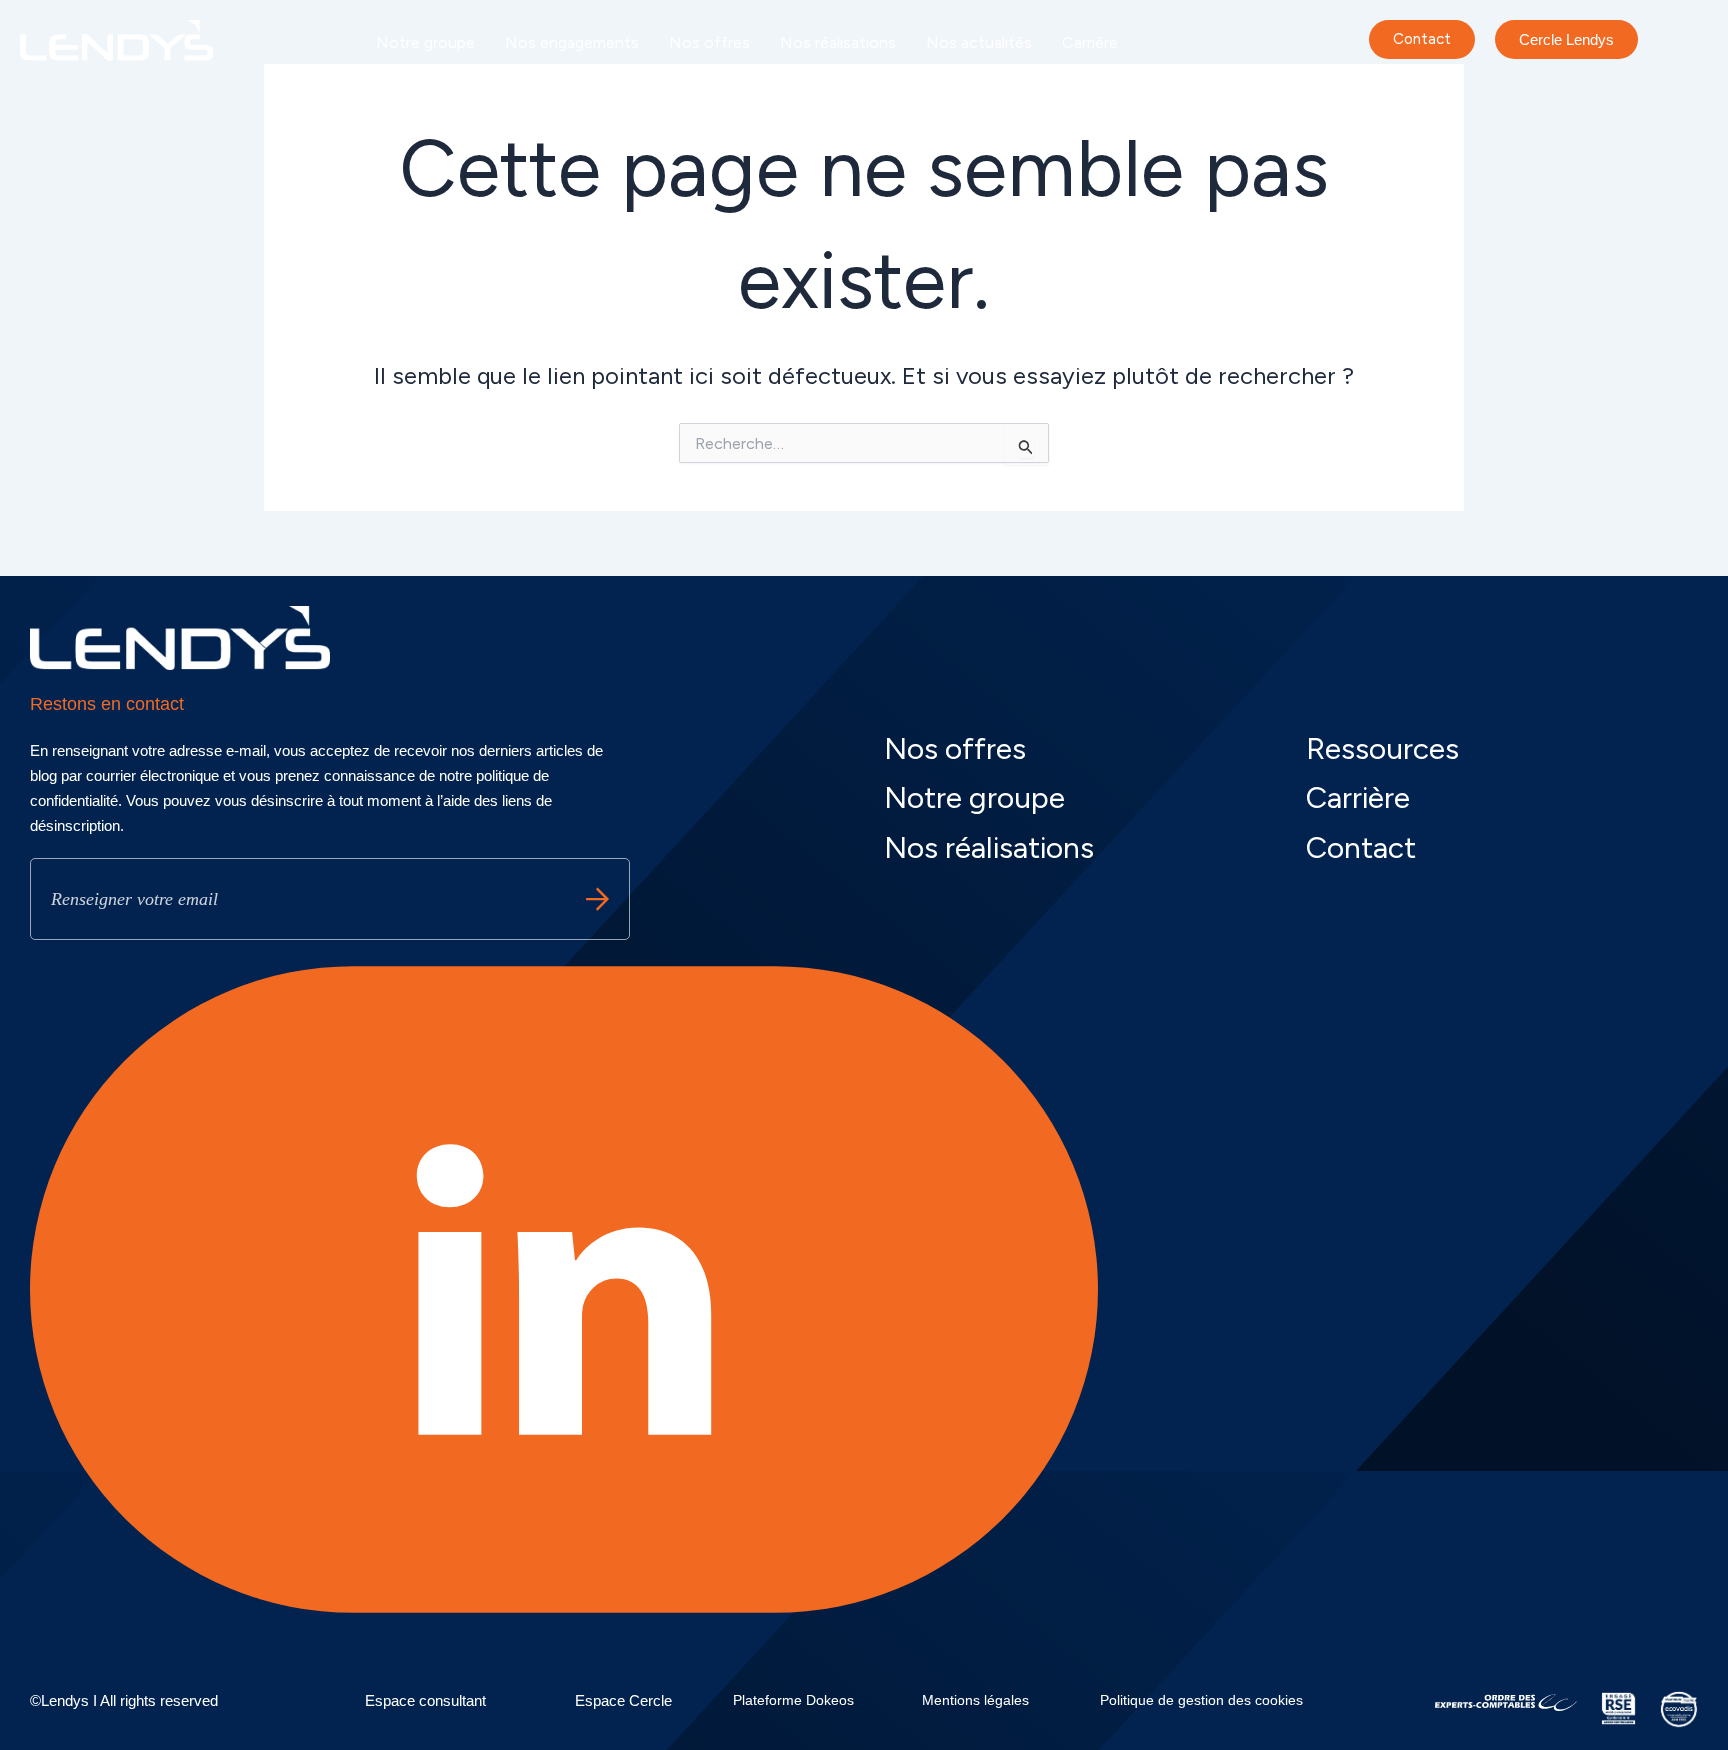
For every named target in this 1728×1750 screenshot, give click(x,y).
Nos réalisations (838, 42)
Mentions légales (975, 1700)
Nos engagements (572, 42)
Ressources (1382, 748)
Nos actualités (979, 42)
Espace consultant (425, 1700)
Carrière (1090, 42)
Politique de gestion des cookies (1201, 1700)
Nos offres (709, 42)
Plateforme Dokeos (793, 1700)
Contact (1361, 847)
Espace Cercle (623, 1700)
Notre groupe (425, 42)
